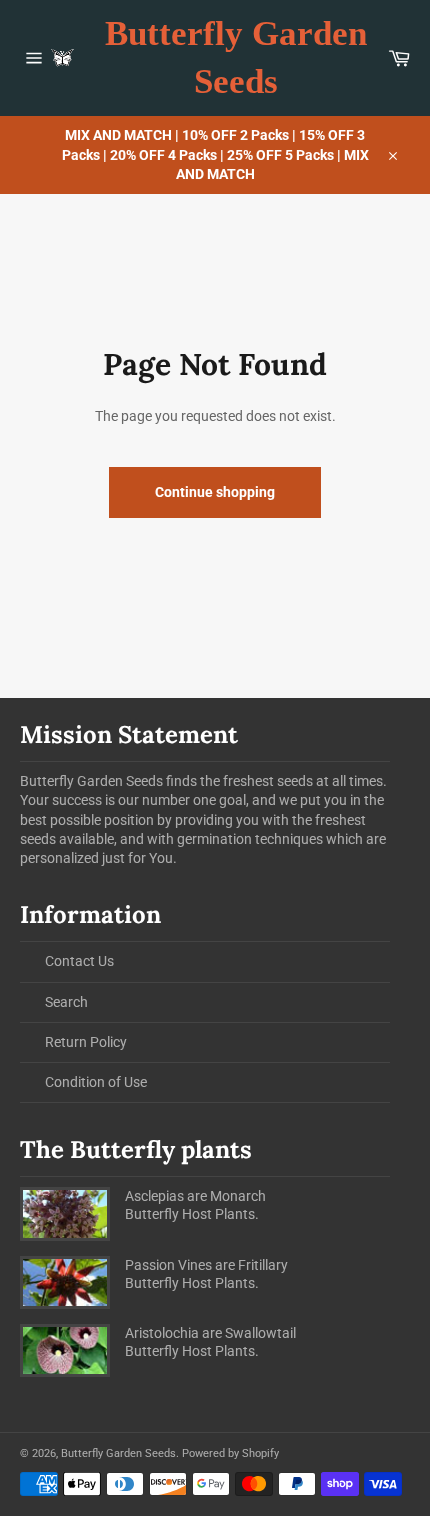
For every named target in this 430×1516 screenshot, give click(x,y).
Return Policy (86, 1042)
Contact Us (79, 961)
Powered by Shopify (230, 1453)
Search (66, 1002)
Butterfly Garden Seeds (236, 57)
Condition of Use (96, 1082)
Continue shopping (215, 492)
